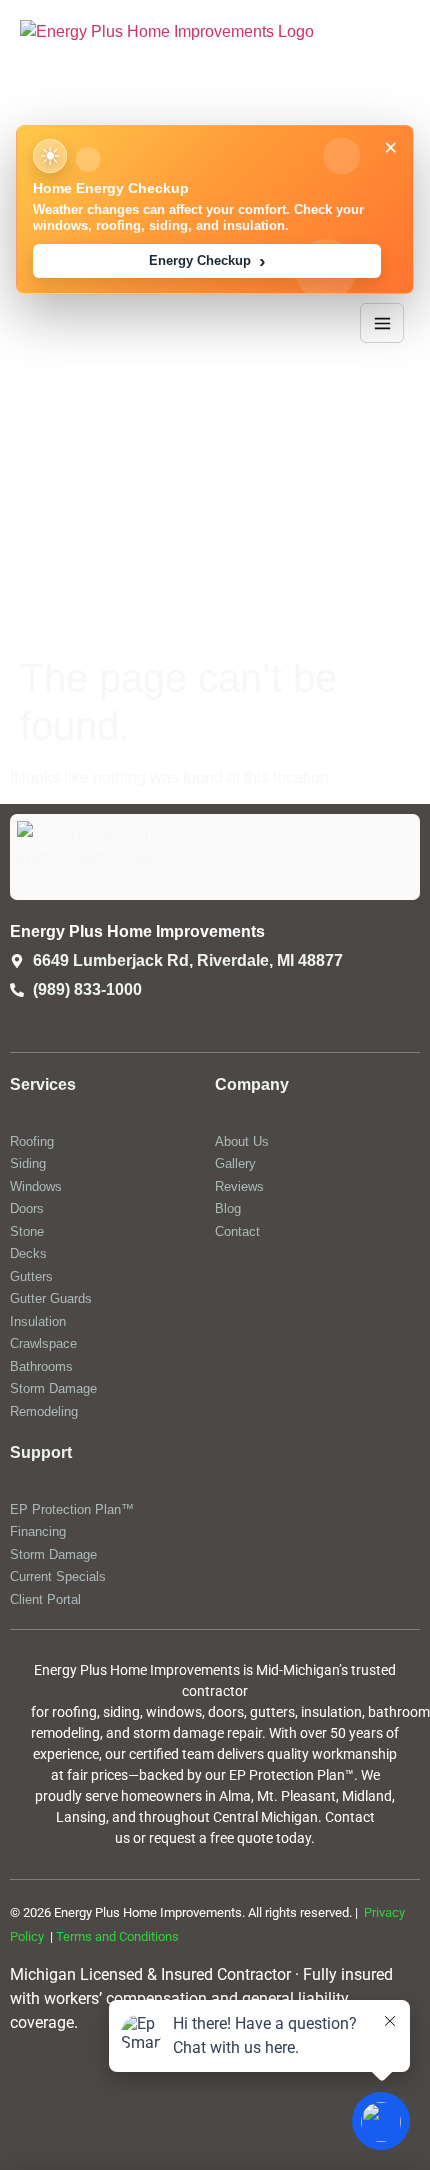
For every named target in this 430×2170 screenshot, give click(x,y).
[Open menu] (382, 323)
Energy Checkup (207, 261)
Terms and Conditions (117, 1936)
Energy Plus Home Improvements (137, 931)
